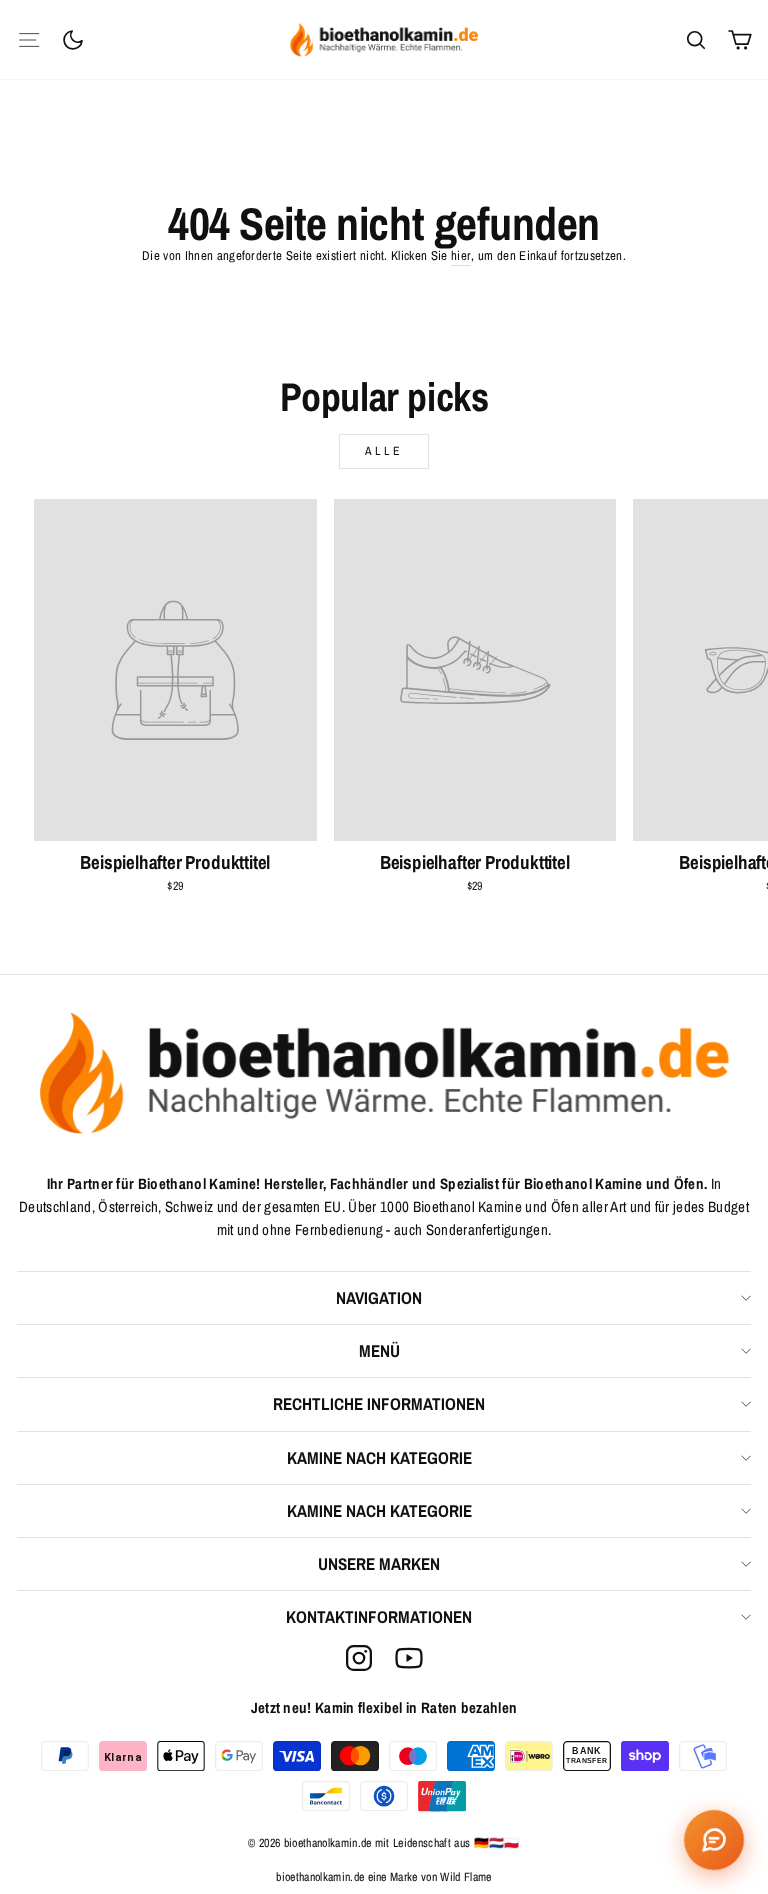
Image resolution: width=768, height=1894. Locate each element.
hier (461, 255)
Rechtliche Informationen (379, 1403)
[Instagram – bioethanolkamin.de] (359, 1658)
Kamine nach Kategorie (379, 1457)
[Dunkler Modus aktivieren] (73, 40)
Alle (384, 451)
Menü (379, 1350)
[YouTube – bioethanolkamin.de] (409, 1658)
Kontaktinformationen (379, 1616)
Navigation (379, 1297)
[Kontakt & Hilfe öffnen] (714, 1840)
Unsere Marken (379, 1563)
